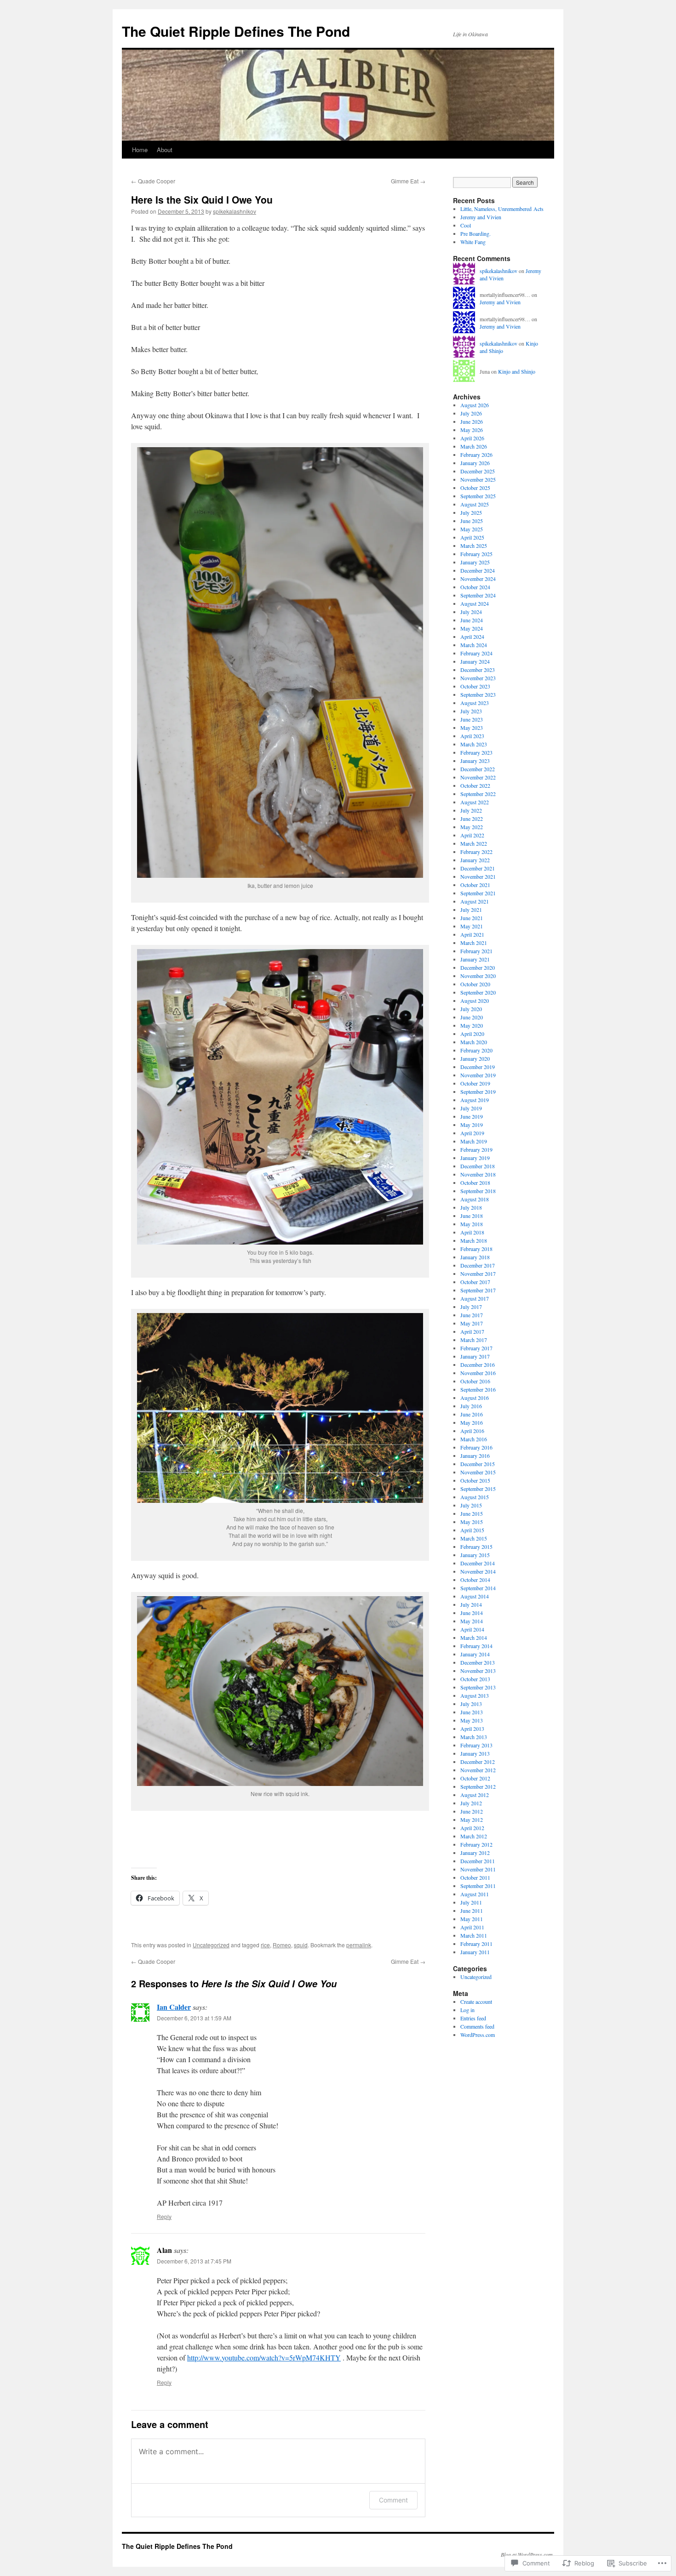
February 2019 (476, 1149)
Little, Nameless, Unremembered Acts (502, 209)
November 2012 (478, 1770)
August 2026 (475, 405)
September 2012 (478, 1786)
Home (140, 150)
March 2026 (474, 446)
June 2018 (472, 1216)
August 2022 (475, 802)
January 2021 (475, 959)
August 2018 (475, 1199)
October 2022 (475, 785)
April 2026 (472, 438)
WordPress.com (478, 2035)
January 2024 (475, 661)
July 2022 (471, 810)
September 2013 (478, 1687)
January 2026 (475, 463)
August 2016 (475, 1398)
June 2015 (472, 1513)
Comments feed (477, 2026)
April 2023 (472, 736)
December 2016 (478, 1365)
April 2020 (472, 1034)
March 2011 (474, 1935)
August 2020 (475, 1001)
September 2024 (478, 595)
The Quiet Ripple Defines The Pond (236, 31)
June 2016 (472, 1414)
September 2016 (478, 1389)
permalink (359, 1945)
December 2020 (478, 967)
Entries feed (473, 2018)
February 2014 (476, 1646)
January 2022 (475, 860)
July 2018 (471, 1207)
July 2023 (471, 711)
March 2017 (474, 1340)
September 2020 (478, 992)
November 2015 (478, 1472)
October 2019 (475, 1083)
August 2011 (475, 1894)
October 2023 (475, 686)
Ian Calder (174, 2007)
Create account (476, 2002)
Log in (467, 2010)
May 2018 (472, 1224)
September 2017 (478, 1290)
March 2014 (474, 1638)
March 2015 (474, 1538)
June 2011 (472, 1911)
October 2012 (475, 1778)
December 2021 (478, 868)
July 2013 (471, 1704)
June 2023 (472, 719)
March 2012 (474, 1836)
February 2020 (476, 1050)
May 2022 (472, 827)
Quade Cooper (153, 181)
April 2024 (472, 637)
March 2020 (474, 1042)
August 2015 (475, 1497)
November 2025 (478, 479)
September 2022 (478, 794)
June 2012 (472, 1811)
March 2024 (474, 645)
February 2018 (476, 1249)
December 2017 (478, 1265)
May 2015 (472, 1522)
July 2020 (471, 1009)
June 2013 (472, 1712)
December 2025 (478, 471)
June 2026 (472, 421)
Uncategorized (211, 1945)
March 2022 (474, 843)
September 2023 (478, 694)
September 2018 (478, 1191)
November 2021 (478, 876)
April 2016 (472, 1431)
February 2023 (476, 752)
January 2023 (475, 761)
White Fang (473, 242)
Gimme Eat (408, 181)
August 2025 (475, 504)
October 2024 (475, 587)
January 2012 (475, 1853)
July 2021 (471, 910)
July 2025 (471, 512)
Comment (393, 2500)
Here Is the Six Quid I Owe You (202, 199)
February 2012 (476, 1844)
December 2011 (478, 1861)
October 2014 (475, 1580)
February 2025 (476, 554)
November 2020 (478, 976)
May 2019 (472, 1125)
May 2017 (472, 1323)
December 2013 (478, 1662)
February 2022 (476, 852)
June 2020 (472, 1017)
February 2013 (476, 1745)
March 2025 (474, 546)
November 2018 (478, 1174)
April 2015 (472, 1530)
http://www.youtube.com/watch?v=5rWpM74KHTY (264, 2357)
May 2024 (472, 628)
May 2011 (472, 1919)
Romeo (282, 1945)
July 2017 (471, 1307)
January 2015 (475, 1555)
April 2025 (472, 537)
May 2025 (472, 529)
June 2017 (472, 1315)
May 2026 (472, 430)
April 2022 (472, 835)
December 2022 (478, 769)
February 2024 (476, 653)
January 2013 (475, 1753)
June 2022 (472, 819)
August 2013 (475, 1695)
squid (301, 1945)
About (165, 150)
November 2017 (478, 1274)
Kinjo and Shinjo (517, 371)
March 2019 (474, 1141)
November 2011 (478, 1869)
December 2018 (478, 1166)
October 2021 (475, 885)
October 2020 (475, 984)
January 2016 (475, 1456)
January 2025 (475, 562)
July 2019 (471, 1108)
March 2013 (474, 1737)
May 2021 (472, 926)
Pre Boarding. (475, 233)
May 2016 (472, 1422)
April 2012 (472, 1828)
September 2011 (478, 1886)
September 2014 (478, 1588)
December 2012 (478, 1762)
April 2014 (472, 1629)
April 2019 (472, 1133)
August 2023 (475, 703)
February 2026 (476, 455)
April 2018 (472, 1232)
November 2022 (478, 777)
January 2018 (475, 1257)
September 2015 (478, 1489)
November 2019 (478, 1075)
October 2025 (475, 488)
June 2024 (472, 620)
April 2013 (472, 1729)
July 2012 (471, 1803)
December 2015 (478, 1464)
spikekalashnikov (235, 211)
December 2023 (478, 670)
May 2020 (472, 1025)
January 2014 (475, 1654)
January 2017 (475, 1356)
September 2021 (478, 893)
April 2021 (472, 934)
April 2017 (472, 1331)
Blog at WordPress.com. (527, 2554)
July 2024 (471, 612)
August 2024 (475, 603)
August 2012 (475, 1795)
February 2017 (476, 1348)
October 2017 (475, 1282)
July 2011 (471, 1902)
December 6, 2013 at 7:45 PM (194, 2261)
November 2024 (478, 579)
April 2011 (472, 1927)
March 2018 (474, 1240)
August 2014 (475, 1596)
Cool (466, 225)
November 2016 (478, 1373)
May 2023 (472, 728)
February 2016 (476, 1447)
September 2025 (478, 496)
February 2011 (476, 1944)
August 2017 (475, 1298)
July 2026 (471, 413)
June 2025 (472, 521)
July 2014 (471, 1604)
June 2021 (472, 918)
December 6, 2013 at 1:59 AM (194, 2018)
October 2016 (475, 1381)
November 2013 (478, 1671)
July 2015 (471, 1505)
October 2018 (475, 1183)
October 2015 (475, 1480)
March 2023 (474, 744)
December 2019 (478, 1067)
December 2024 (478, 570)
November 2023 (478, 678)
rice (265, 1945)
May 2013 (472, 1720)
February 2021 (476, 951)
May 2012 (472, 1820)
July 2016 (471, 1406)
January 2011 (475, 1952)
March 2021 (474, 943)
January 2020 (475, 1058)
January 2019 (475, 1158)
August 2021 (475, 901)
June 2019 (472, 1116)
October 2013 (475, 1679)
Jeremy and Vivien (481, 217)
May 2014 (472, 1621)
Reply (164, 2216)
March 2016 (474, 1439)
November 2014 (478, 1571)
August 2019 (475, 1100)
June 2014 (472, 1613)
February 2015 (476, 1547)
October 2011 (475, 1877)
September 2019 (478, 1092)
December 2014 (478, 1563)
